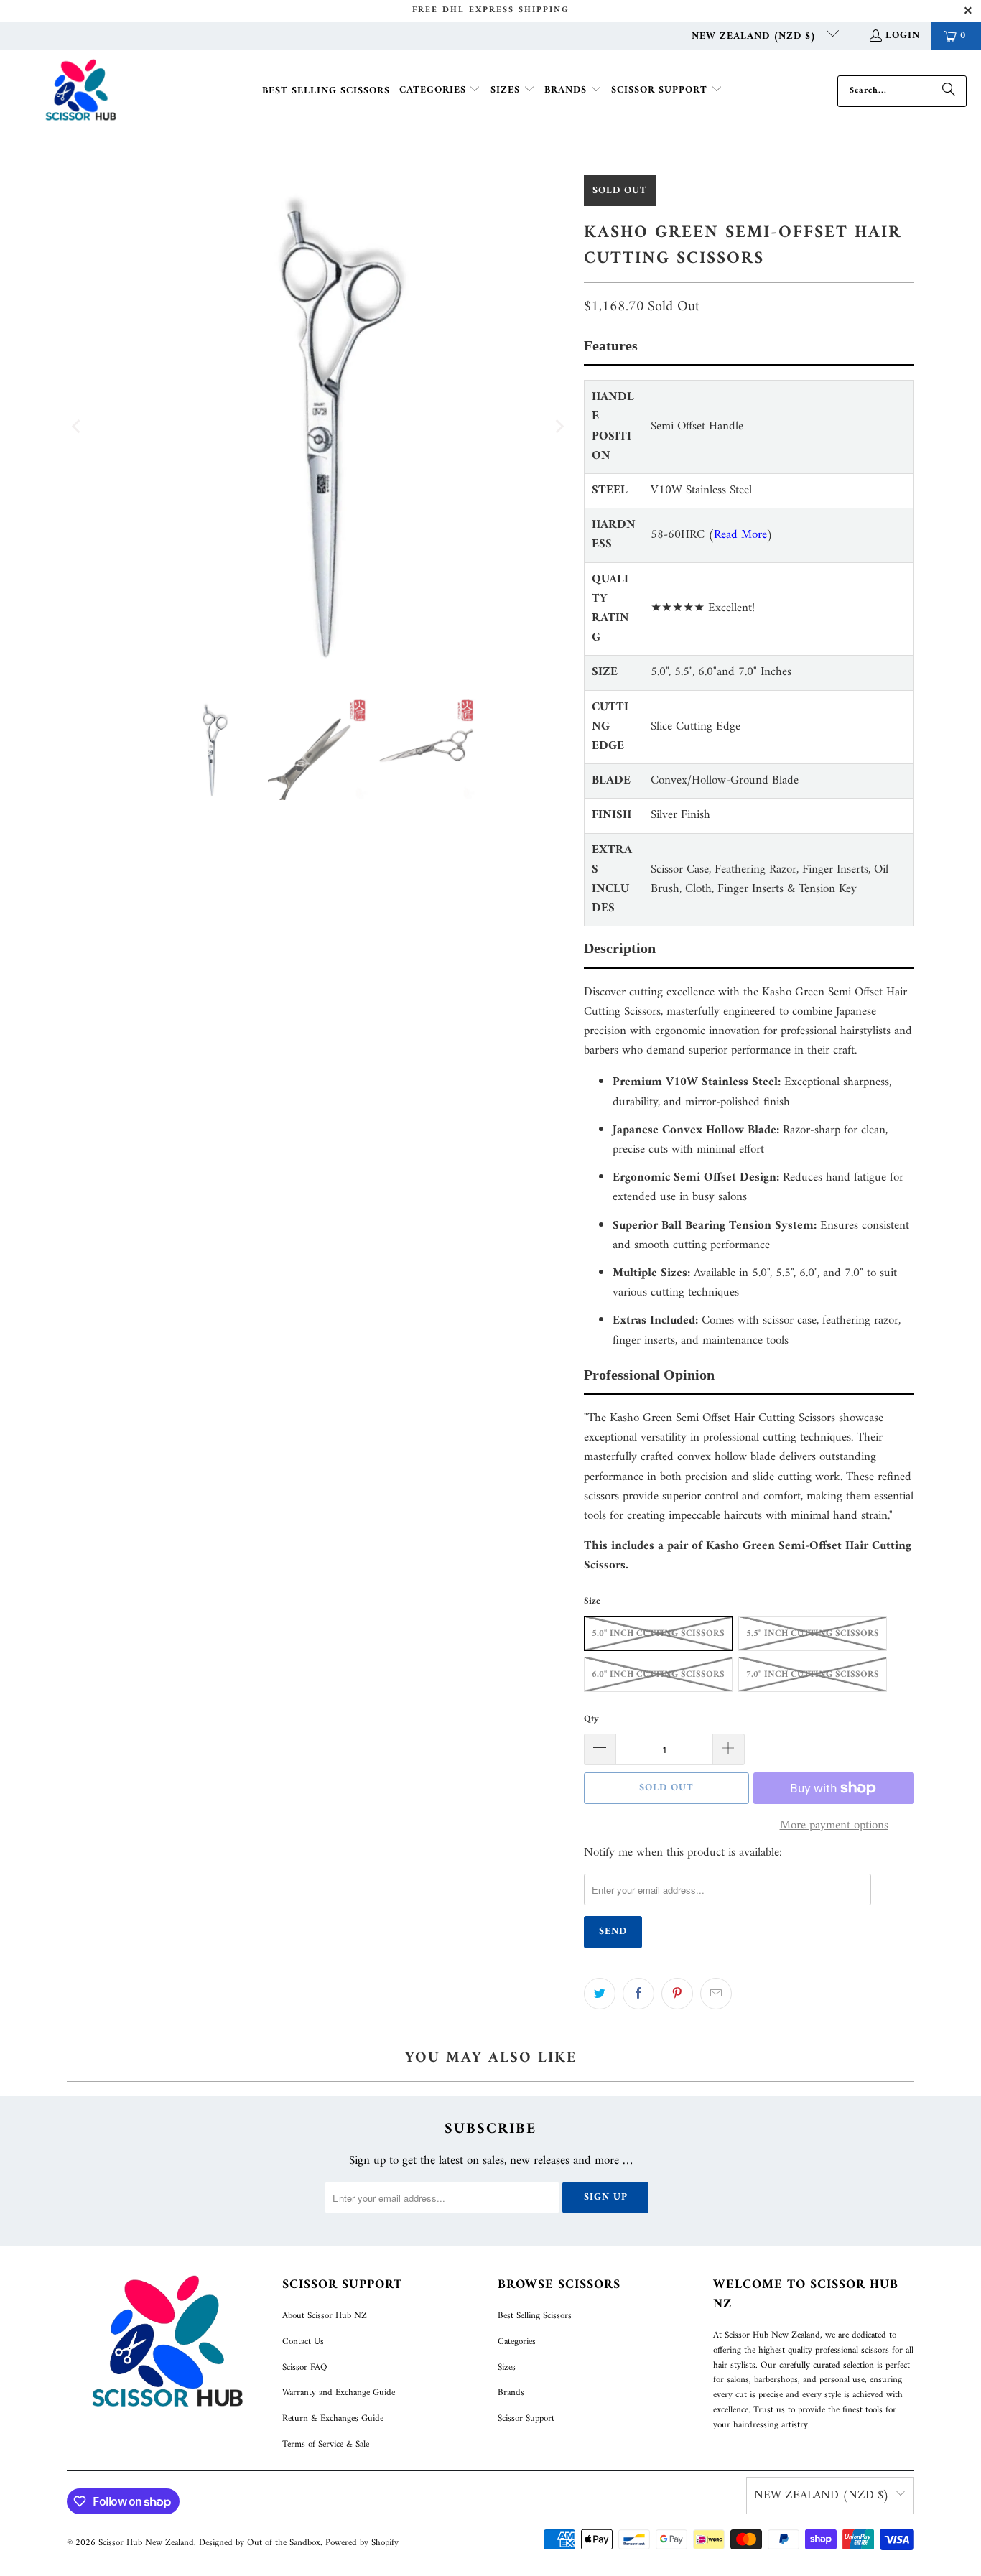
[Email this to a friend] (716, 1994)
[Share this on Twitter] (600, 1994)
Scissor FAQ (304, 2367)
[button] (440, 91)
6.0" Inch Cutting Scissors (658, 1674)
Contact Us (303, 2342)
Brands (511, 2393)
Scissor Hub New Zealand (146, 2543)
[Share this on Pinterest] (677, 1994)
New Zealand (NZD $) (755, 36)
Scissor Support (526, 2418)
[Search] (949, 91)
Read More (740, 535)
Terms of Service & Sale (326, 2444)
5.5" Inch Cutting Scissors (813, 1633)
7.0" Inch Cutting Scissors (813, 1674)
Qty (591, 1719)
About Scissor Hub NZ (325, 2316)
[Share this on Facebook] (638, 1994)
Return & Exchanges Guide (333, 2418)
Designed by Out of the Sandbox (260, 2543)
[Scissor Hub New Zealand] (81, 91)
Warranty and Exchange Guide (339, 2393)
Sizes (507, 2367)
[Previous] (78, 427)
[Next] (559, 427)
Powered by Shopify (362, 2543)
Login (903, 36)
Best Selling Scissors (535, 2316)
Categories (517, 2342)
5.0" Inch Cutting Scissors (658, 1633)
